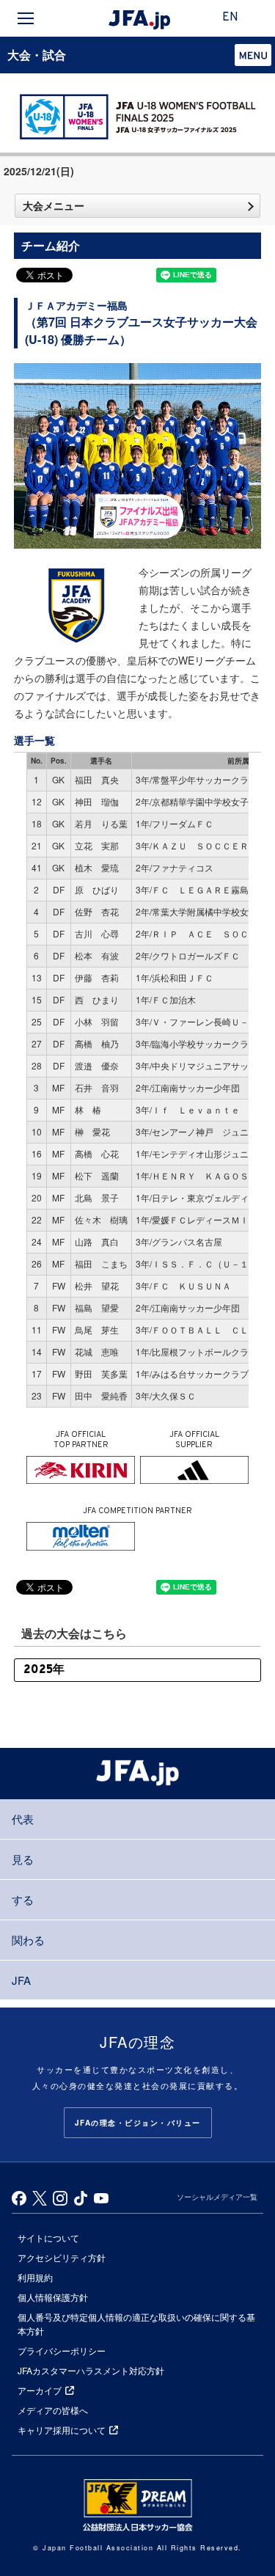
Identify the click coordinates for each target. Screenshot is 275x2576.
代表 (23, 1819)
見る (23, 1859)
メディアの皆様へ (53, 2410)
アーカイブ (40, 2390)
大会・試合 (37, 55)
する (23, 1899)
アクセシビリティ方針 (62, 2257)
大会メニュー (54, 205)
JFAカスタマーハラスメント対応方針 (91, 2370)
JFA (21, 1980)
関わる (28, 1940)
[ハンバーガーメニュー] (26, 18)
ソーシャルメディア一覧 (217, 2197)
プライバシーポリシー (62, 2350)
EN (230, 18)
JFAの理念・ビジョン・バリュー (138, 2123)
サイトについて (48, 2237)
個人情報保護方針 (53, 2297)
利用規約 (35, 2277)
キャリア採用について (62, 2430)
